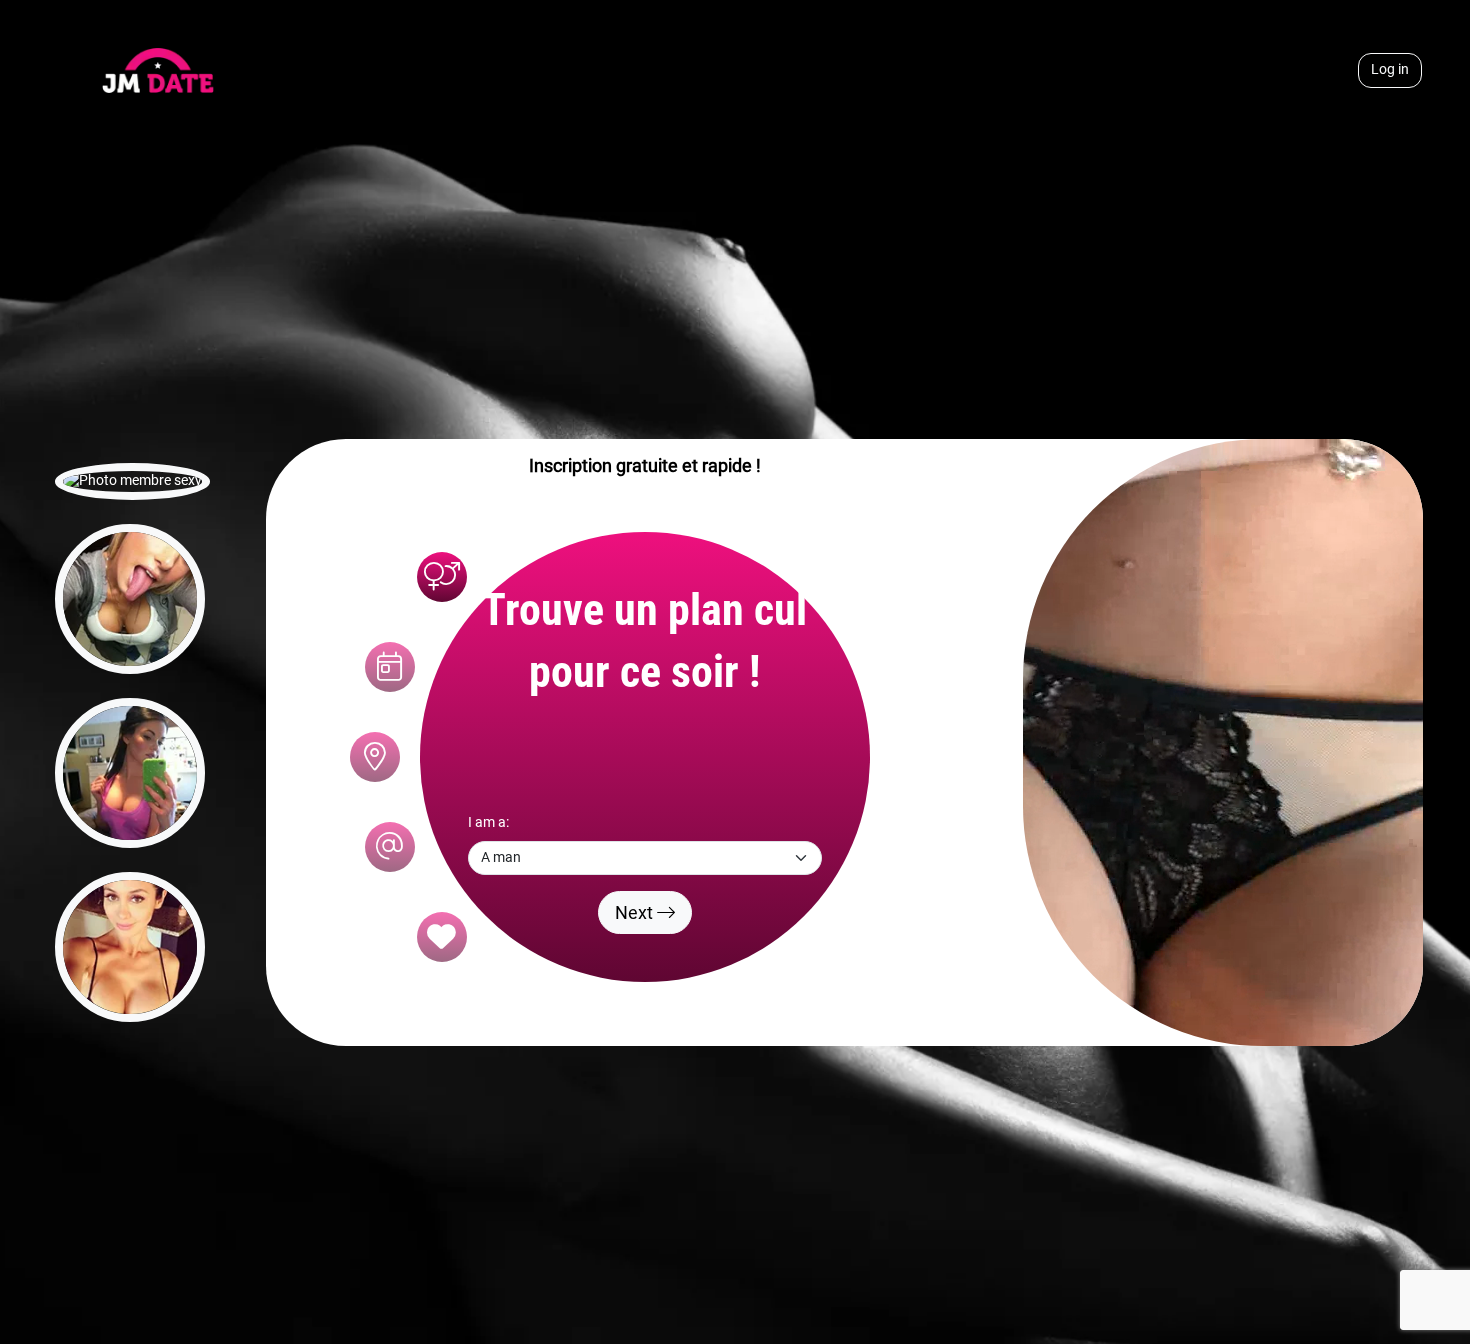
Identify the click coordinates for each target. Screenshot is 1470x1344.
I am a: (488, 822)
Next (636, 912)
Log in (1390, 69)
